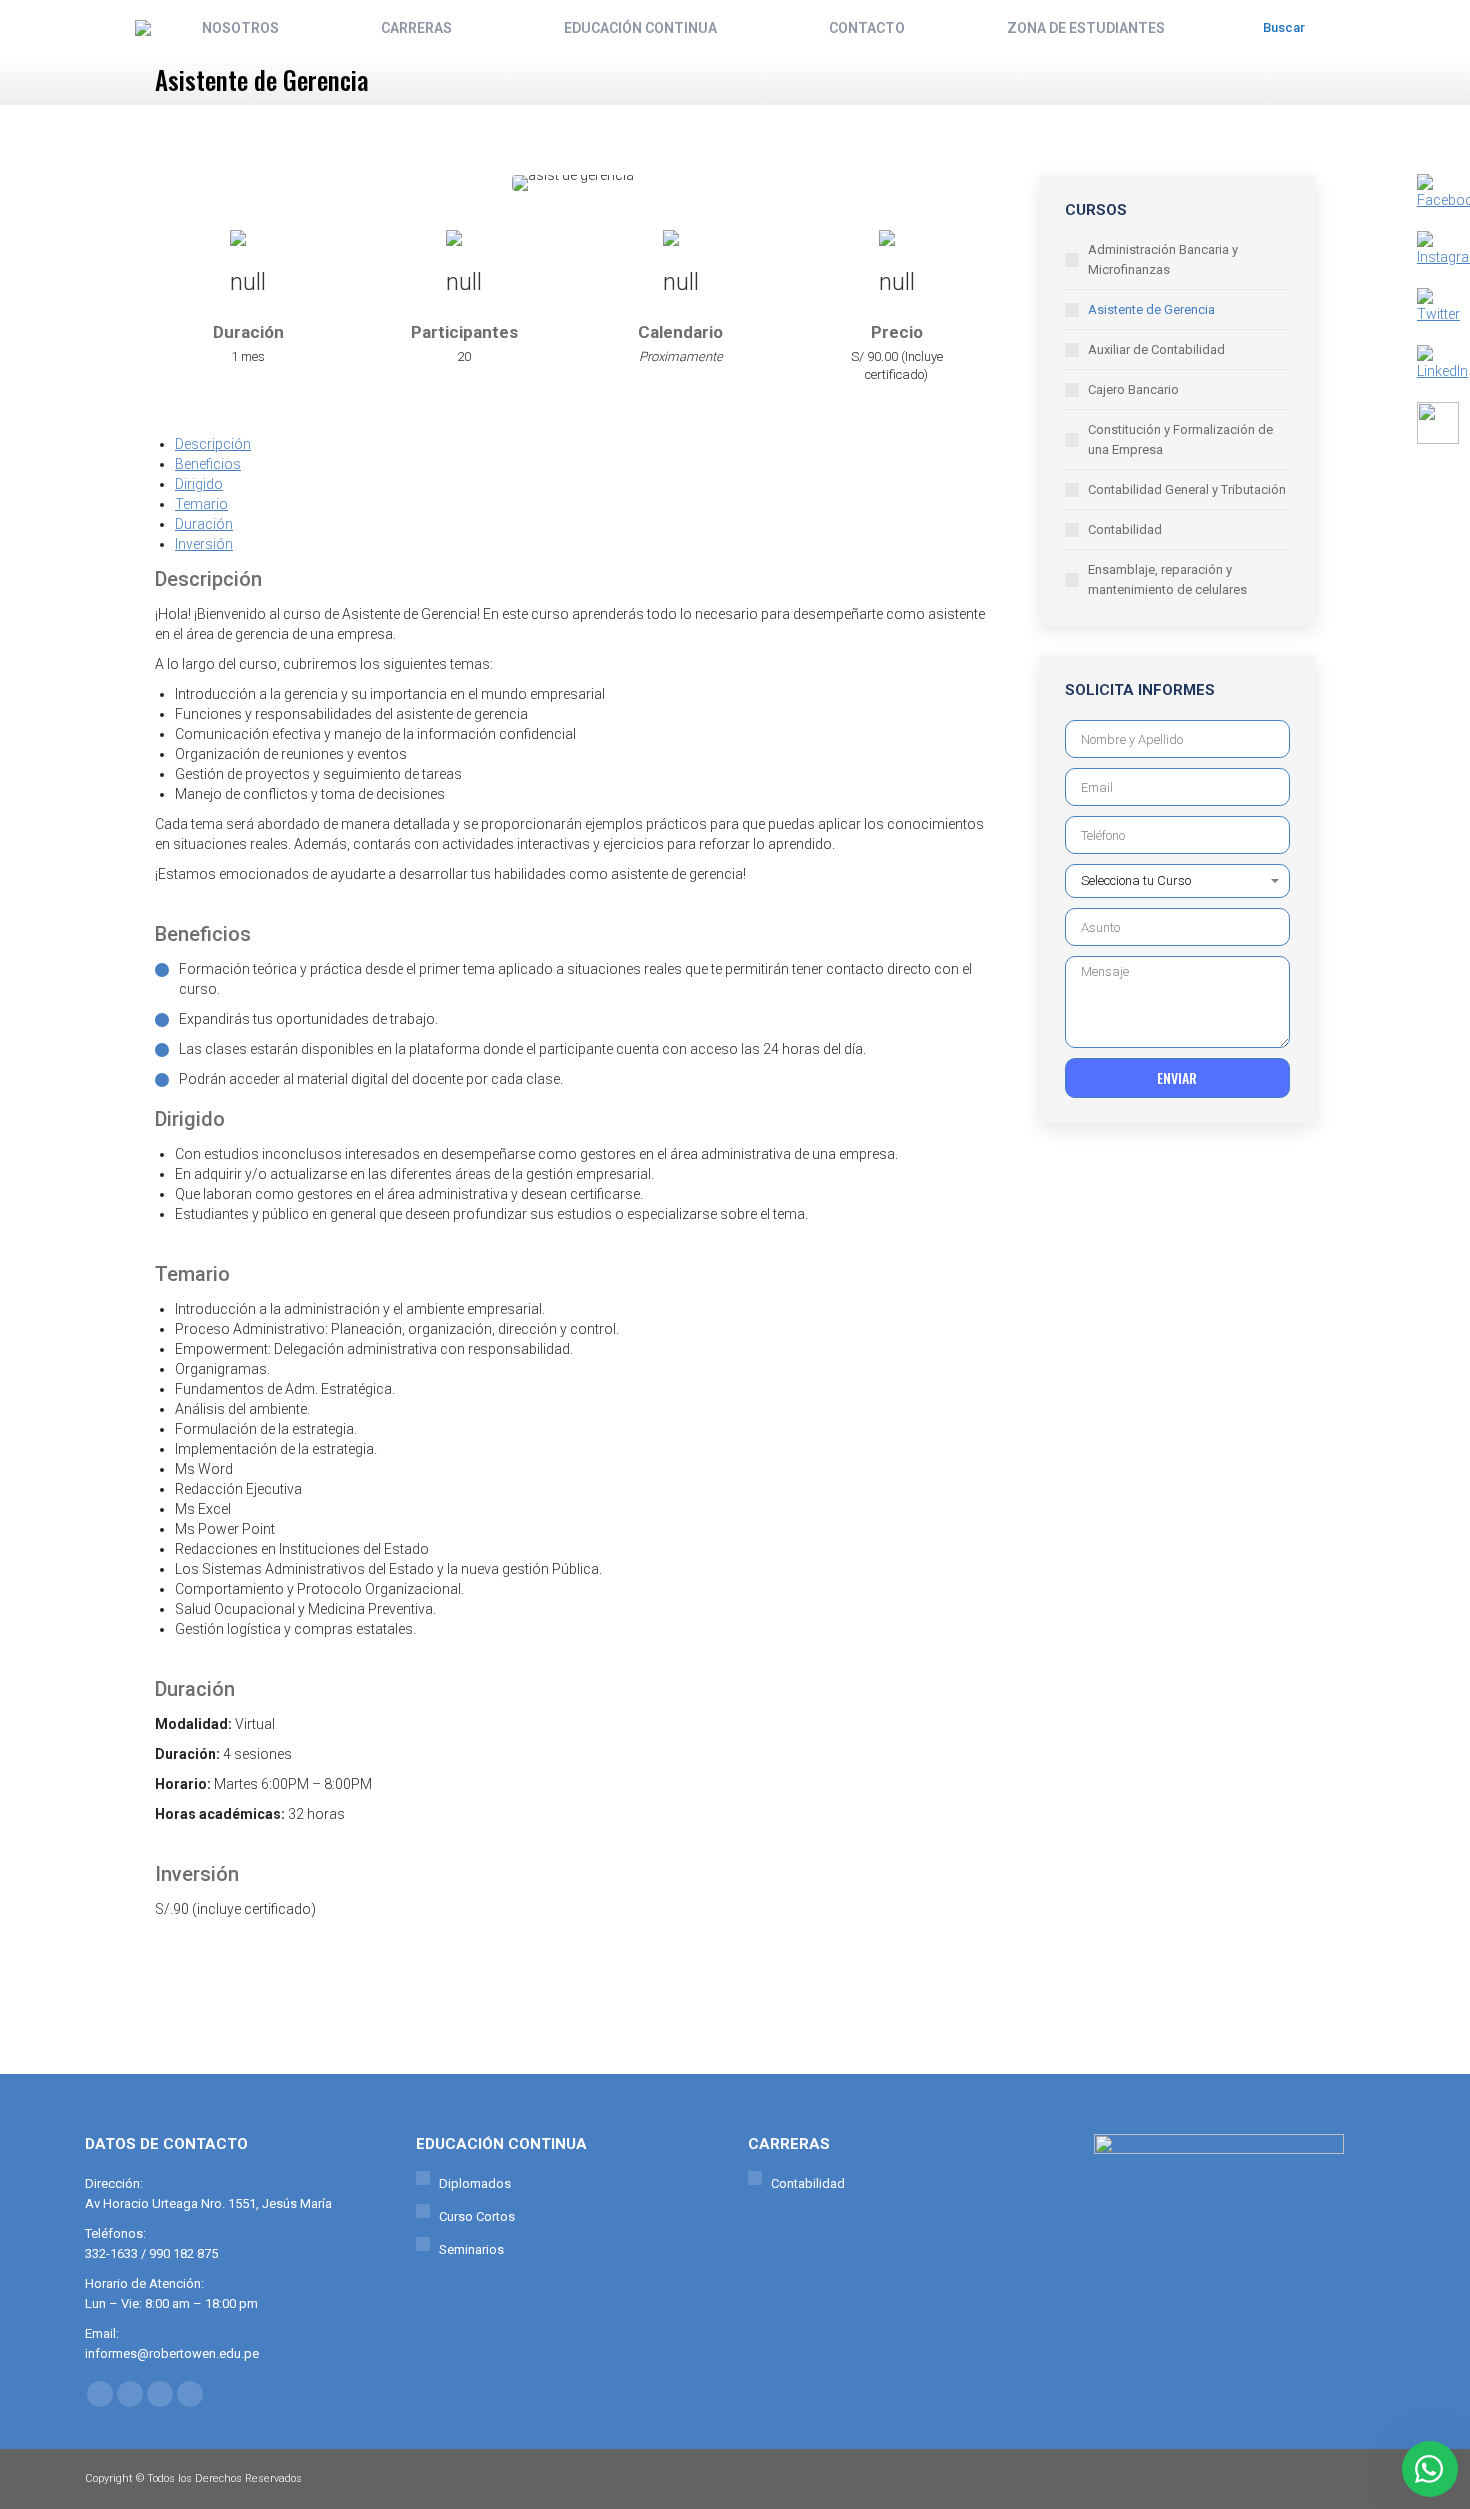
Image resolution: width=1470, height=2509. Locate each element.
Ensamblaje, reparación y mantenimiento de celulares (1167, 579)
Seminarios (471, 2249)
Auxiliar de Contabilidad (1156, 349)
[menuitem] (240, 28)
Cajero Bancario (1133, 389)
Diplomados (475, 2183)
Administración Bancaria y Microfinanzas (1163, 259)
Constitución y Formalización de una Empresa (1180, 439)
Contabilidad (1125, 529)
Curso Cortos (477, 2216)
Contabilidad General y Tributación (1187, 489)
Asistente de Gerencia (1151, 309)
